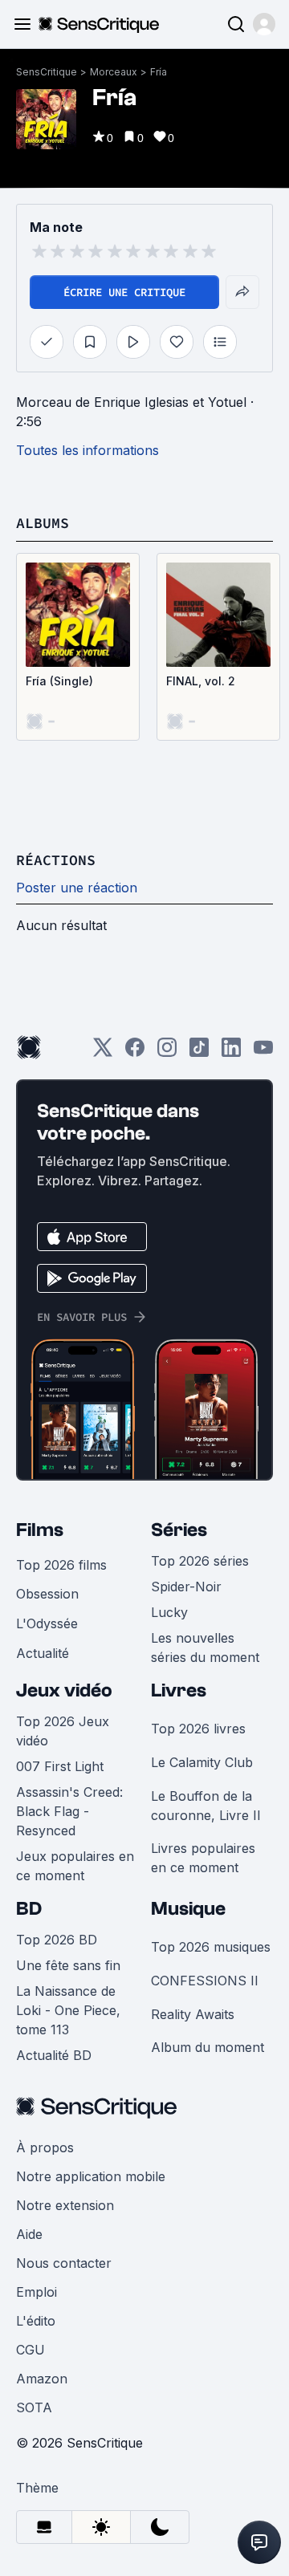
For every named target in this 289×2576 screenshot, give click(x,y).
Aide (29, 2234)
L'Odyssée (47, 1623)
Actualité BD (54, 2055)
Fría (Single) (59, 681)
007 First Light (60, 1766)
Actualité (43, 1653)
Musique (188, 1909)
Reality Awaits (193, 2014)
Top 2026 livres (198, 1729)
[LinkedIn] (231, 1052)
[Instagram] (167, 1052)
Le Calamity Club (202, 1762)
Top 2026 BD (57, 1940)
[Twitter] (103, 1052)
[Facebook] (135, 1052)
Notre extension (65, 2205)
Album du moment (208, 2047)
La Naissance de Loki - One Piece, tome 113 (68, 2010)
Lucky (169, 1612)
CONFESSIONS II (205, 1981)
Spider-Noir (186, 1587)
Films (40, 1530)
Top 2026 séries (200, 1561)
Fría (159, 72)
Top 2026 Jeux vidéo (63, 1731)
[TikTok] (199, 1052)
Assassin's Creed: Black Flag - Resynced (69, 1811)
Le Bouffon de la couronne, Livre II (206, 1806)
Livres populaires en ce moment (203, 1858)
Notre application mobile (91, 2176)
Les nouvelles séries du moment (205, 1648)
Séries (179, 1530)
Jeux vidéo (64, 1690)
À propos (45, 2147)
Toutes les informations (88, 450)
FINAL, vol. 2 (201, 681)
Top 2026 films (61, 1565)
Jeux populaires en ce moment (75, 1866)
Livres (179, 1690)
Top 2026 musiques (211, 1947)
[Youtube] (263, 1052)
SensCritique (47, 72)
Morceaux (114, 72)
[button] (264, 24)
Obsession (47, 1594)
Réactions (56, 860)
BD (29, 1909)
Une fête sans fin (68, 1965)
